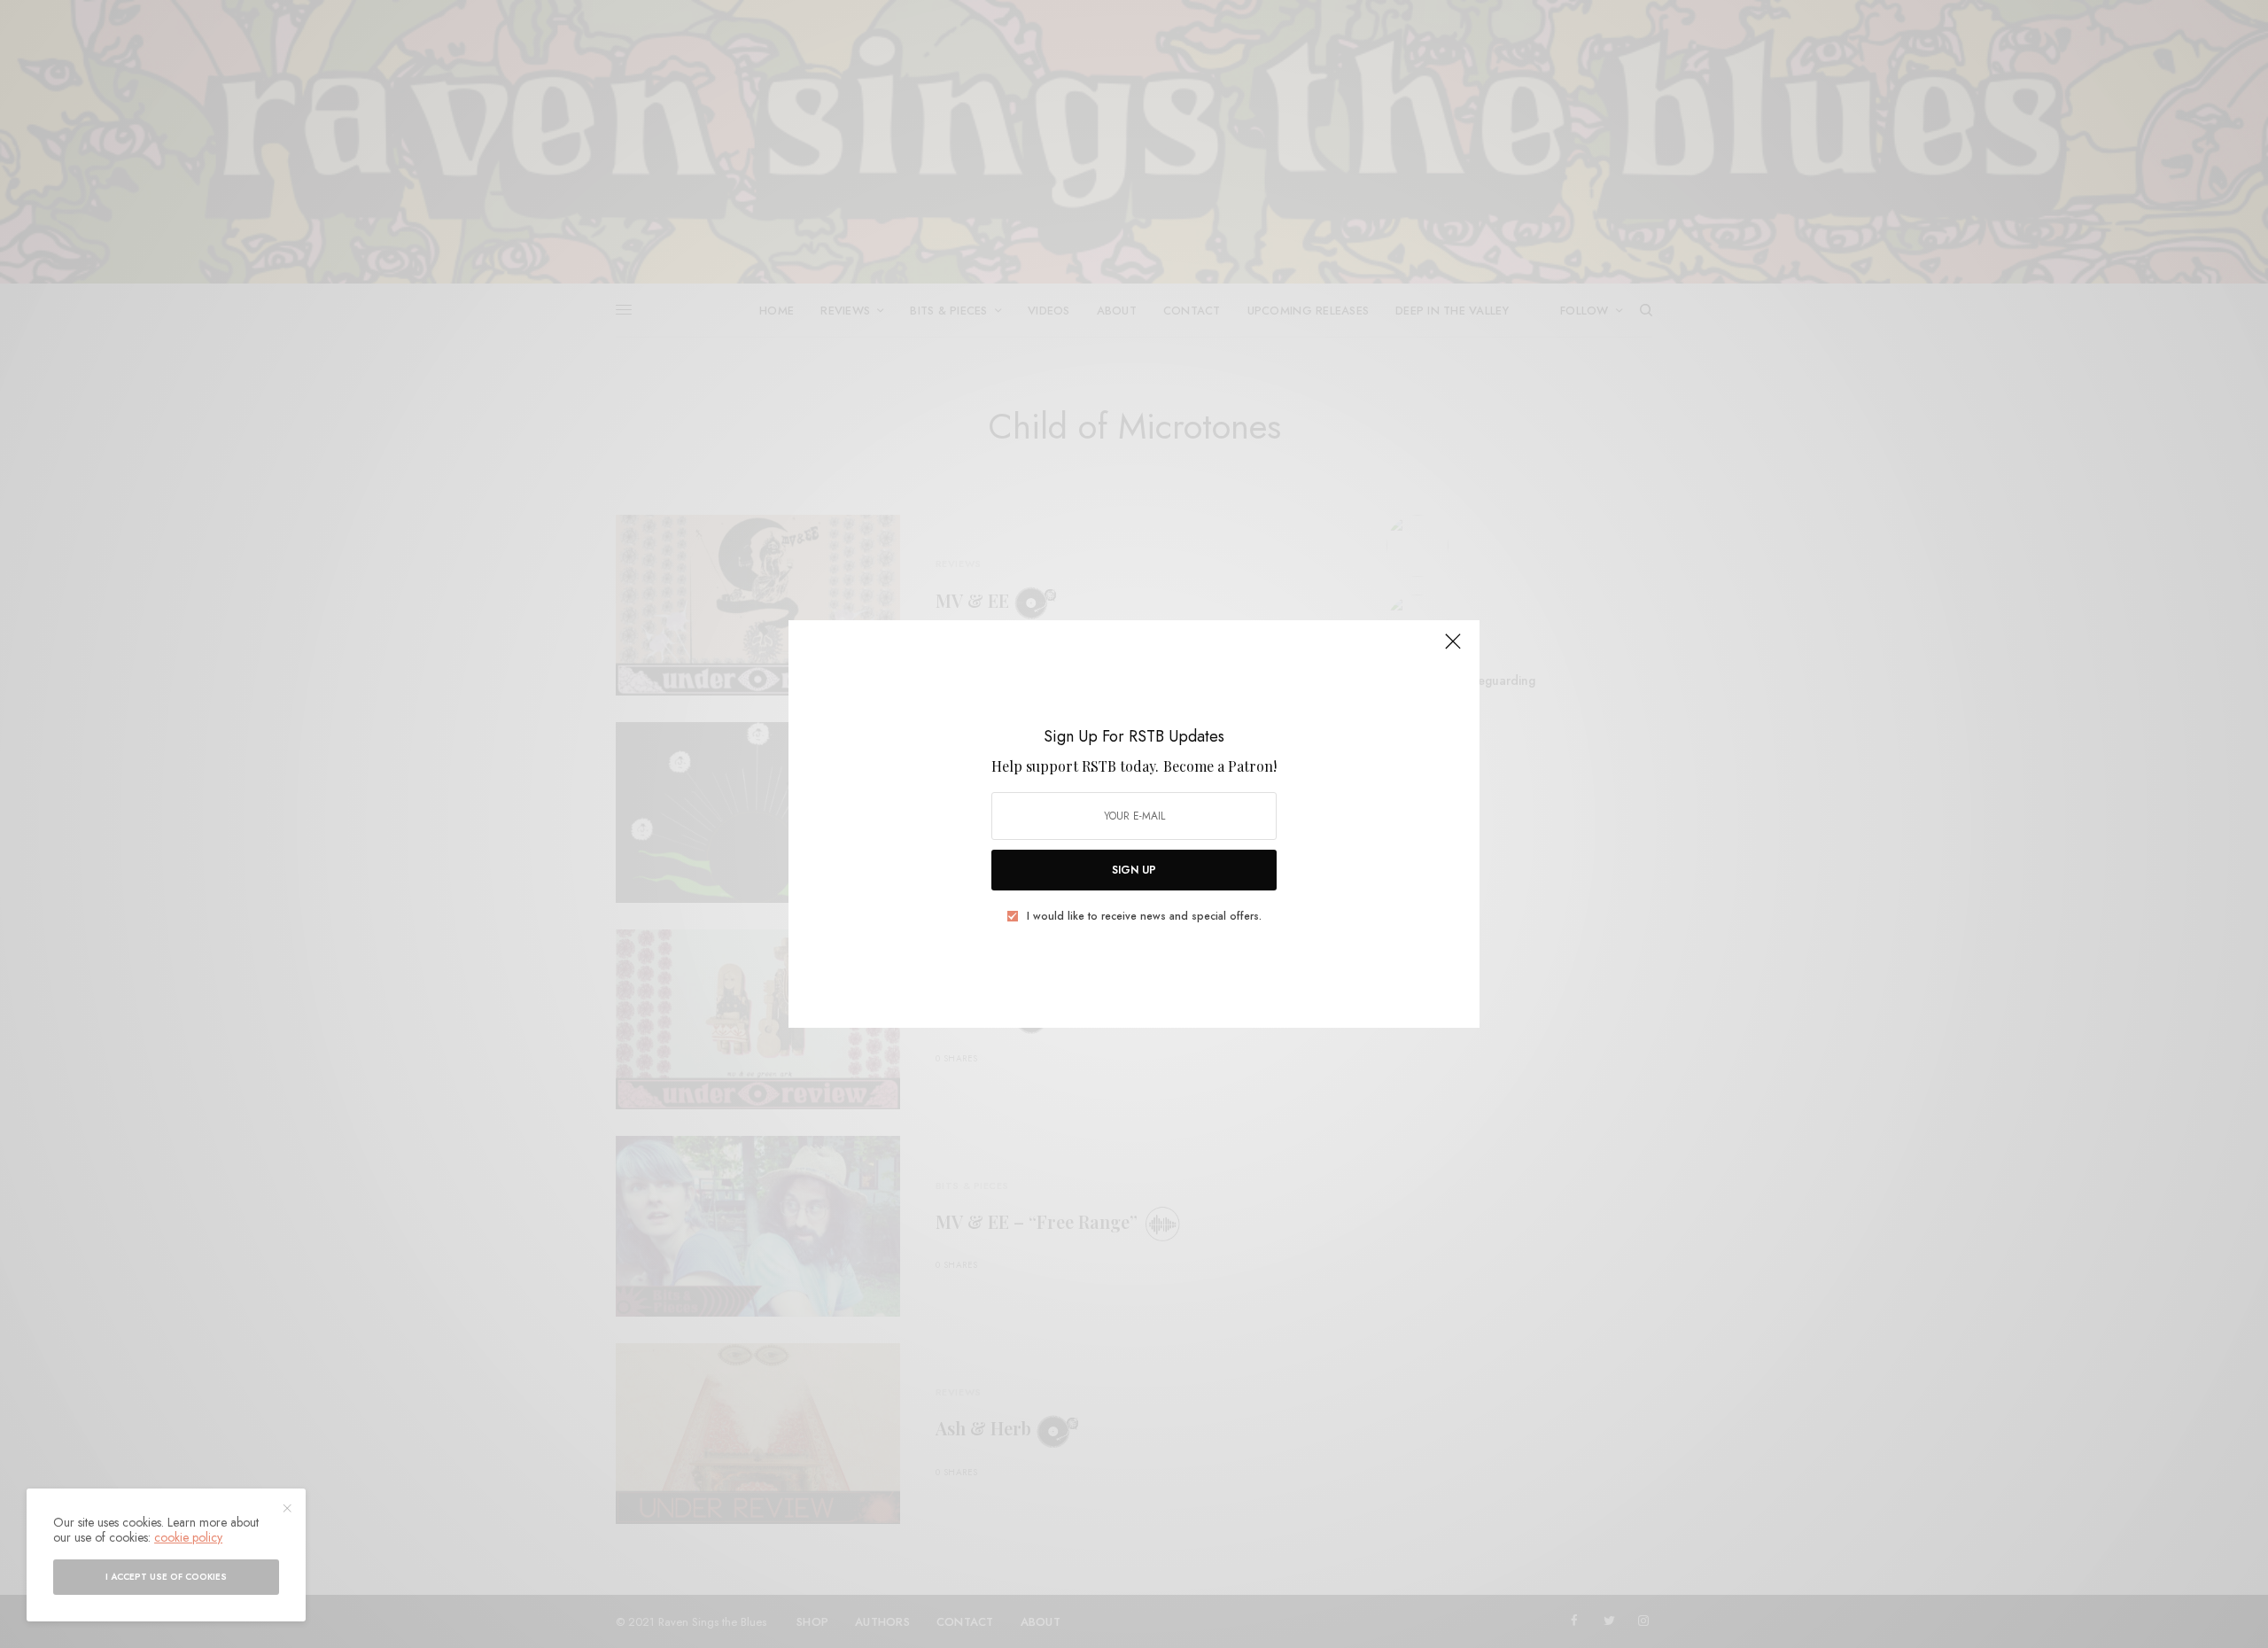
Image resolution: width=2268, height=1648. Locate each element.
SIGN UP (1134, 870)
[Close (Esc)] (1453, 649)
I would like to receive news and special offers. (1144, 916)
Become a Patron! (1220, 766)
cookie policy (188, 1537)
